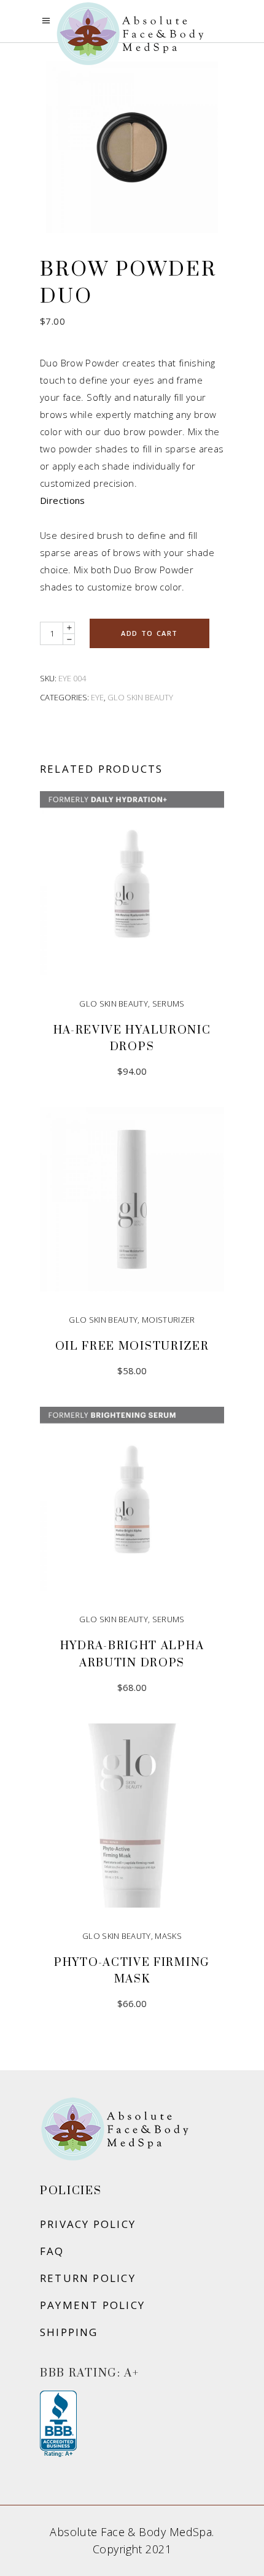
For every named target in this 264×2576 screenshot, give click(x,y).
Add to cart (149, 633)
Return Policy (88, 2278)
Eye (97, 697)
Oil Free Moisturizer (132, 1346)
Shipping (69, 2332)
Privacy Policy (88, 2224)
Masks (168, 1936)
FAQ (52, 2251)
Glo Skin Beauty (140, 697)
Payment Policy (92, 2305)
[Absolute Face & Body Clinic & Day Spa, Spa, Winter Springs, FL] (58, 2424)
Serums (169, 1004)
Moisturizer (169, 1320)
